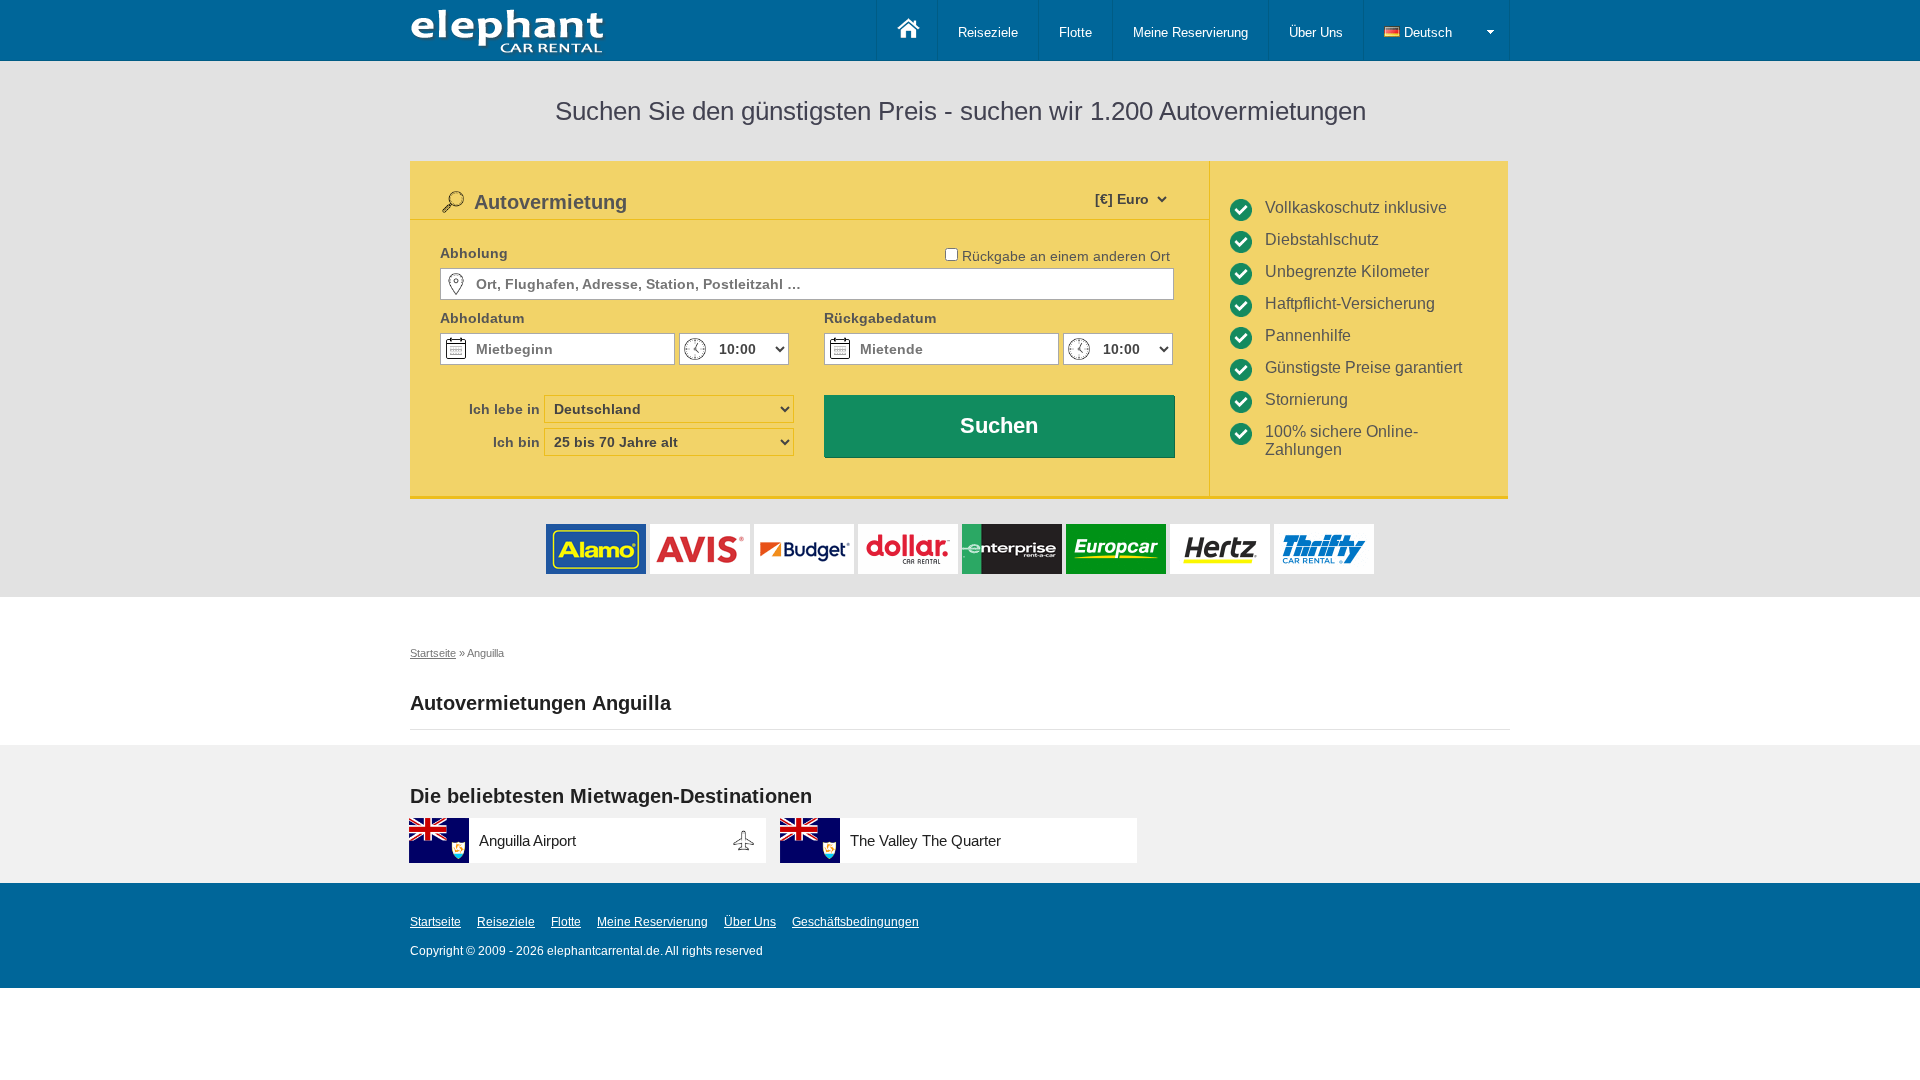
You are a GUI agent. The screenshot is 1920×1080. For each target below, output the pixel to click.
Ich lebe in (504, 409)
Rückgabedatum (880, 318)
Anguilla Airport (527, 840)
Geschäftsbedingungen (855, 922)
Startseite (435, 922)
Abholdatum (482, 318)
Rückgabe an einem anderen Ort (1066, 256)
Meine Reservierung (1190, 32)
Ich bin (516, 442)
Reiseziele (988, 32)
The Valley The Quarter (925, 840)
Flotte (1075, 32)
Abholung (474, 253)
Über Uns (1316, 32)
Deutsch (1426, 32)
